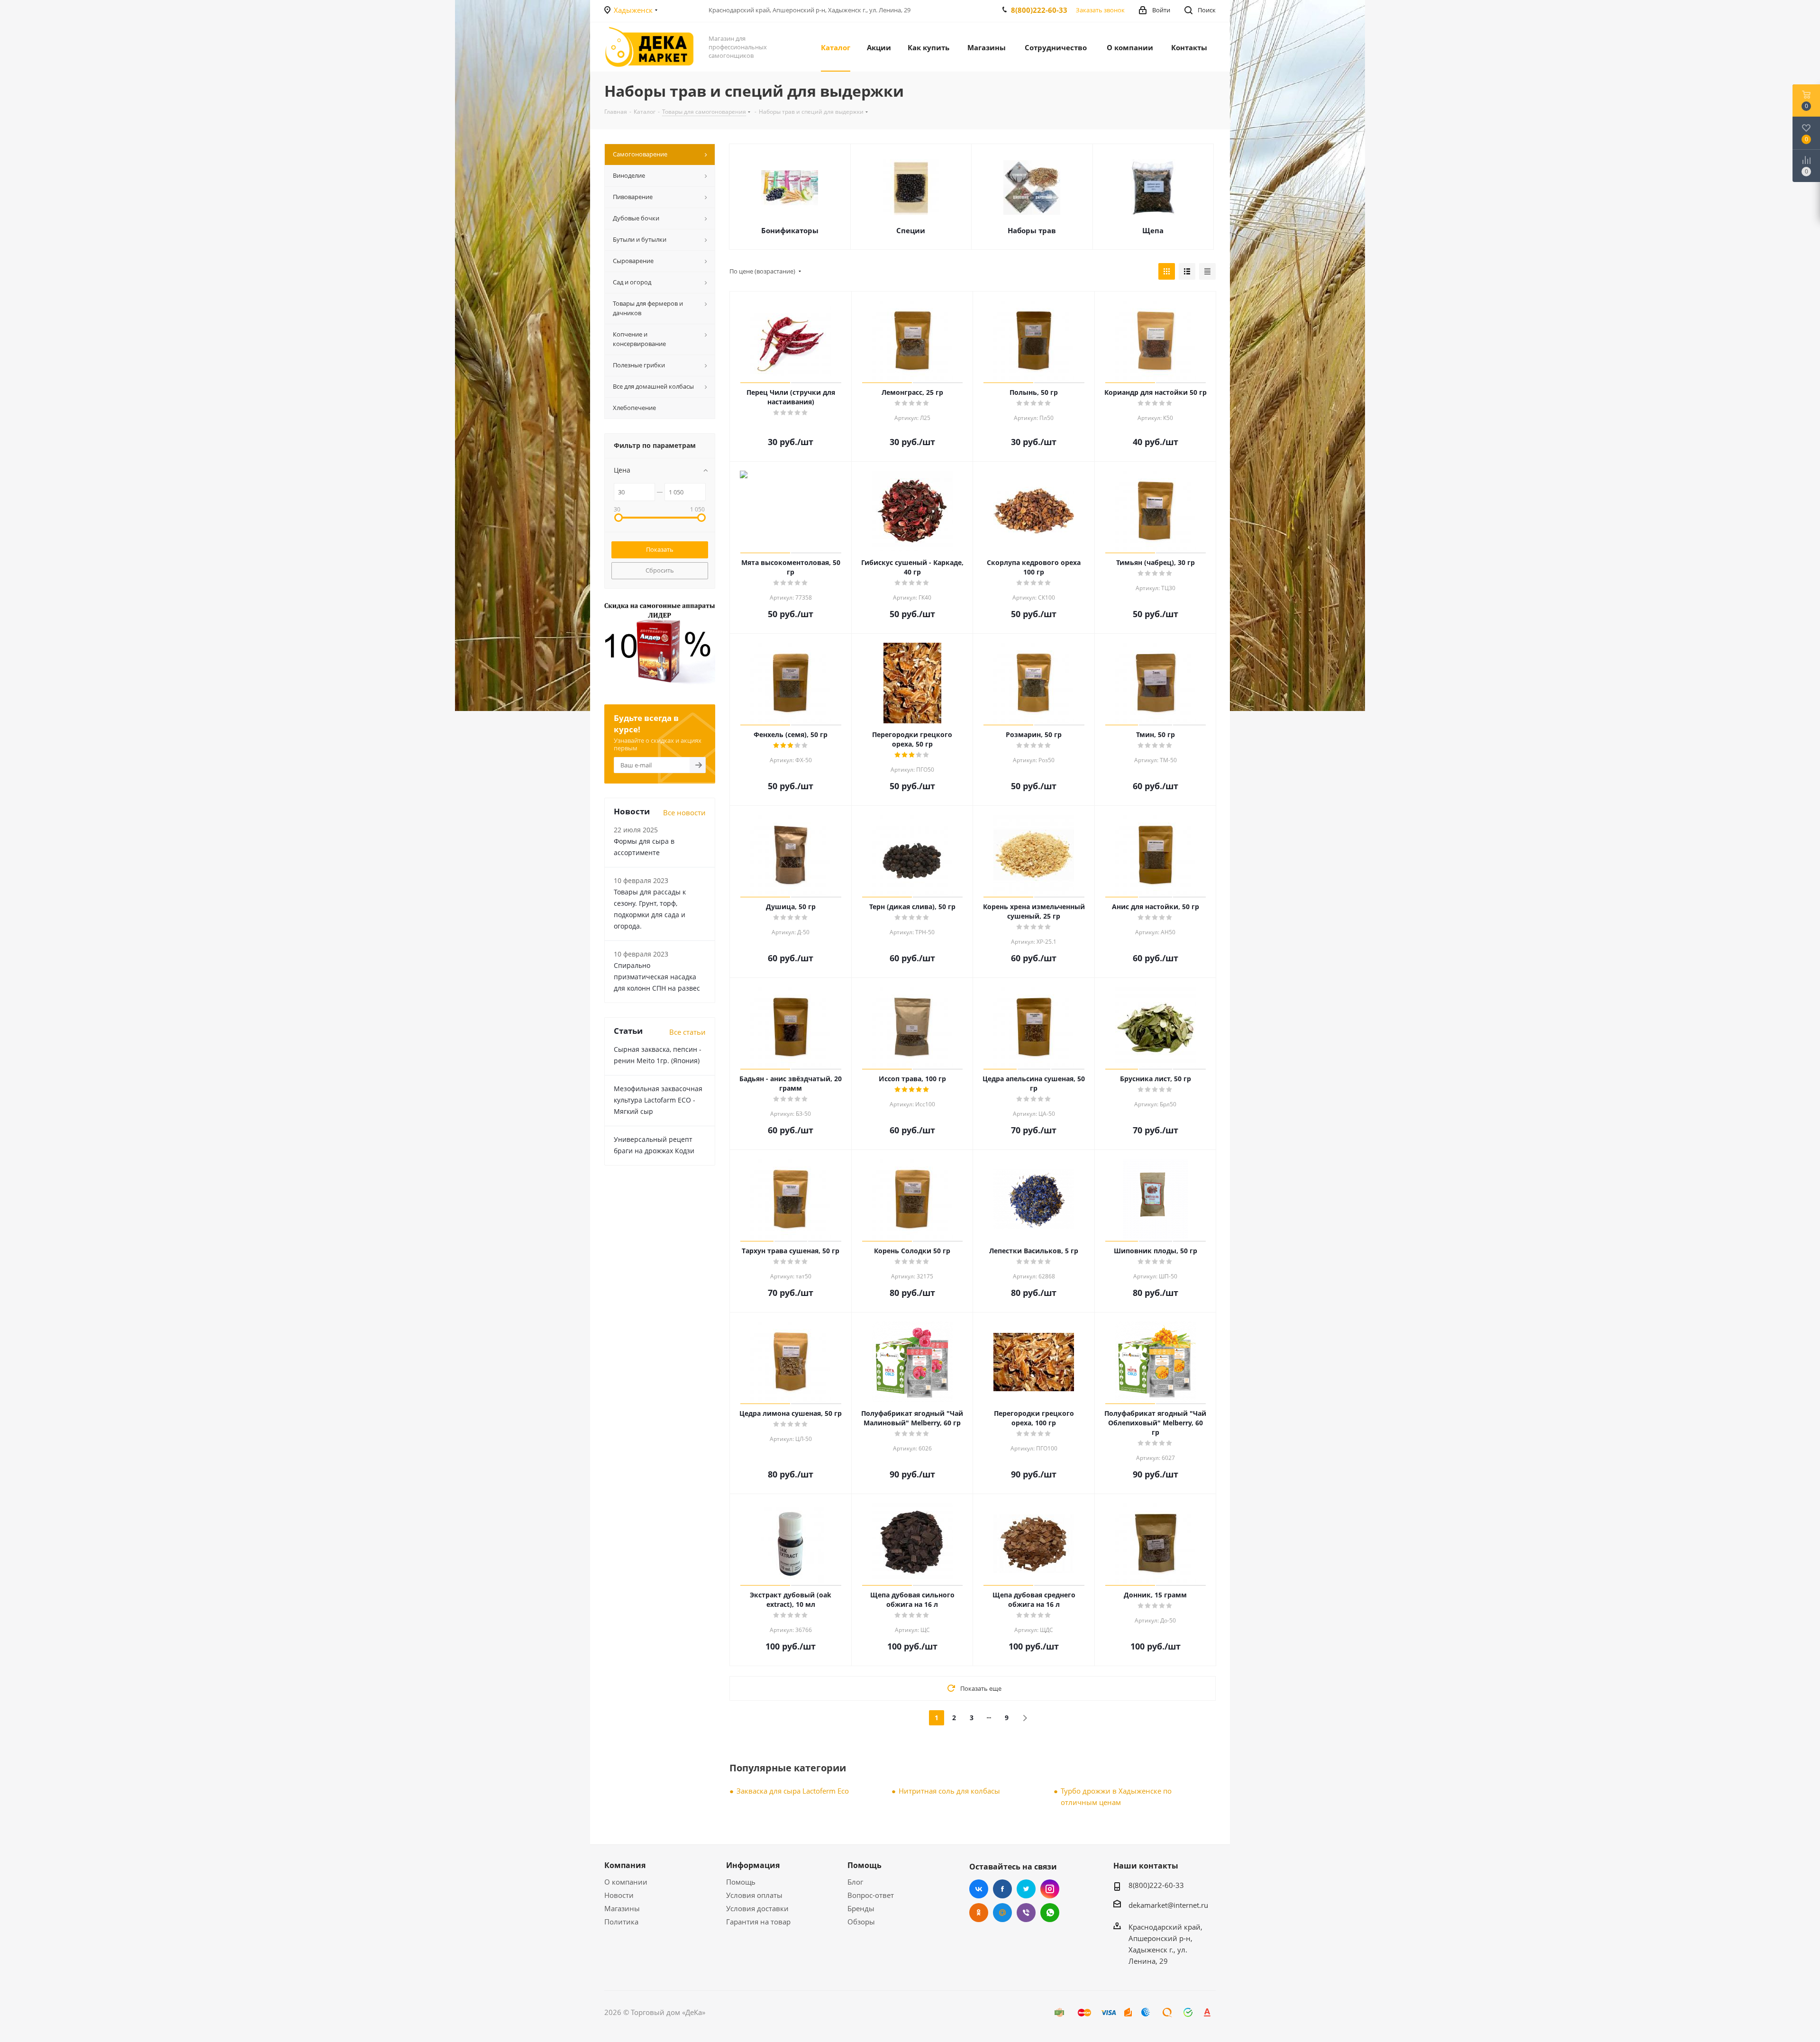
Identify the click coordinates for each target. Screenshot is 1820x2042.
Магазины (622, 1908)
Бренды (861, 1908)
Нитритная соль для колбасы (949, 1791)
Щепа (1153, 230)
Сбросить (660, 570)
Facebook (1002, 1889)
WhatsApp (1050, 1913)
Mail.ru (1002, 1913)
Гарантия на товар (758, 1922)
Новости (619, 1895)
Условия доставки (757, 1908)
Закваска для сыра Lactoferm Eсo (793, 1791)
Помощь (741, 1882)
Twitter (1026, 1889)
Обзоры (861, 1922)
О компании (626, 1882)
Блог (855, 1882)
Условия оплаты (754, 1895)
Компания (625, 1865)
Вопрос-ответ (871, 1895)
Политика (621, 1922)
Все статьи (687, 1032)
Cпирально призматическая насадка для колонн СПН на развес (657, 977)
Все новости (684, 812)
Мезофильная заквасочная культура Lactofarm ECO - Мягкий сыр (658, 1100)
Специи (911, 230)
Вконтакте (979, 1889)
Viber (1026, 1913)
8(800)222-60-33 (1039, 10)
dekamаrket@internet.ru (1168, 1905)
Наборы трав (1032, 230)
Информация (753, 1865)
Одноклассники (979, 1913)
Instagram (1050, 1889)
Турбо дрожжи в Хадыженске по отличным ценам (1116, 1796)
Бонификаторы (790, 230)
